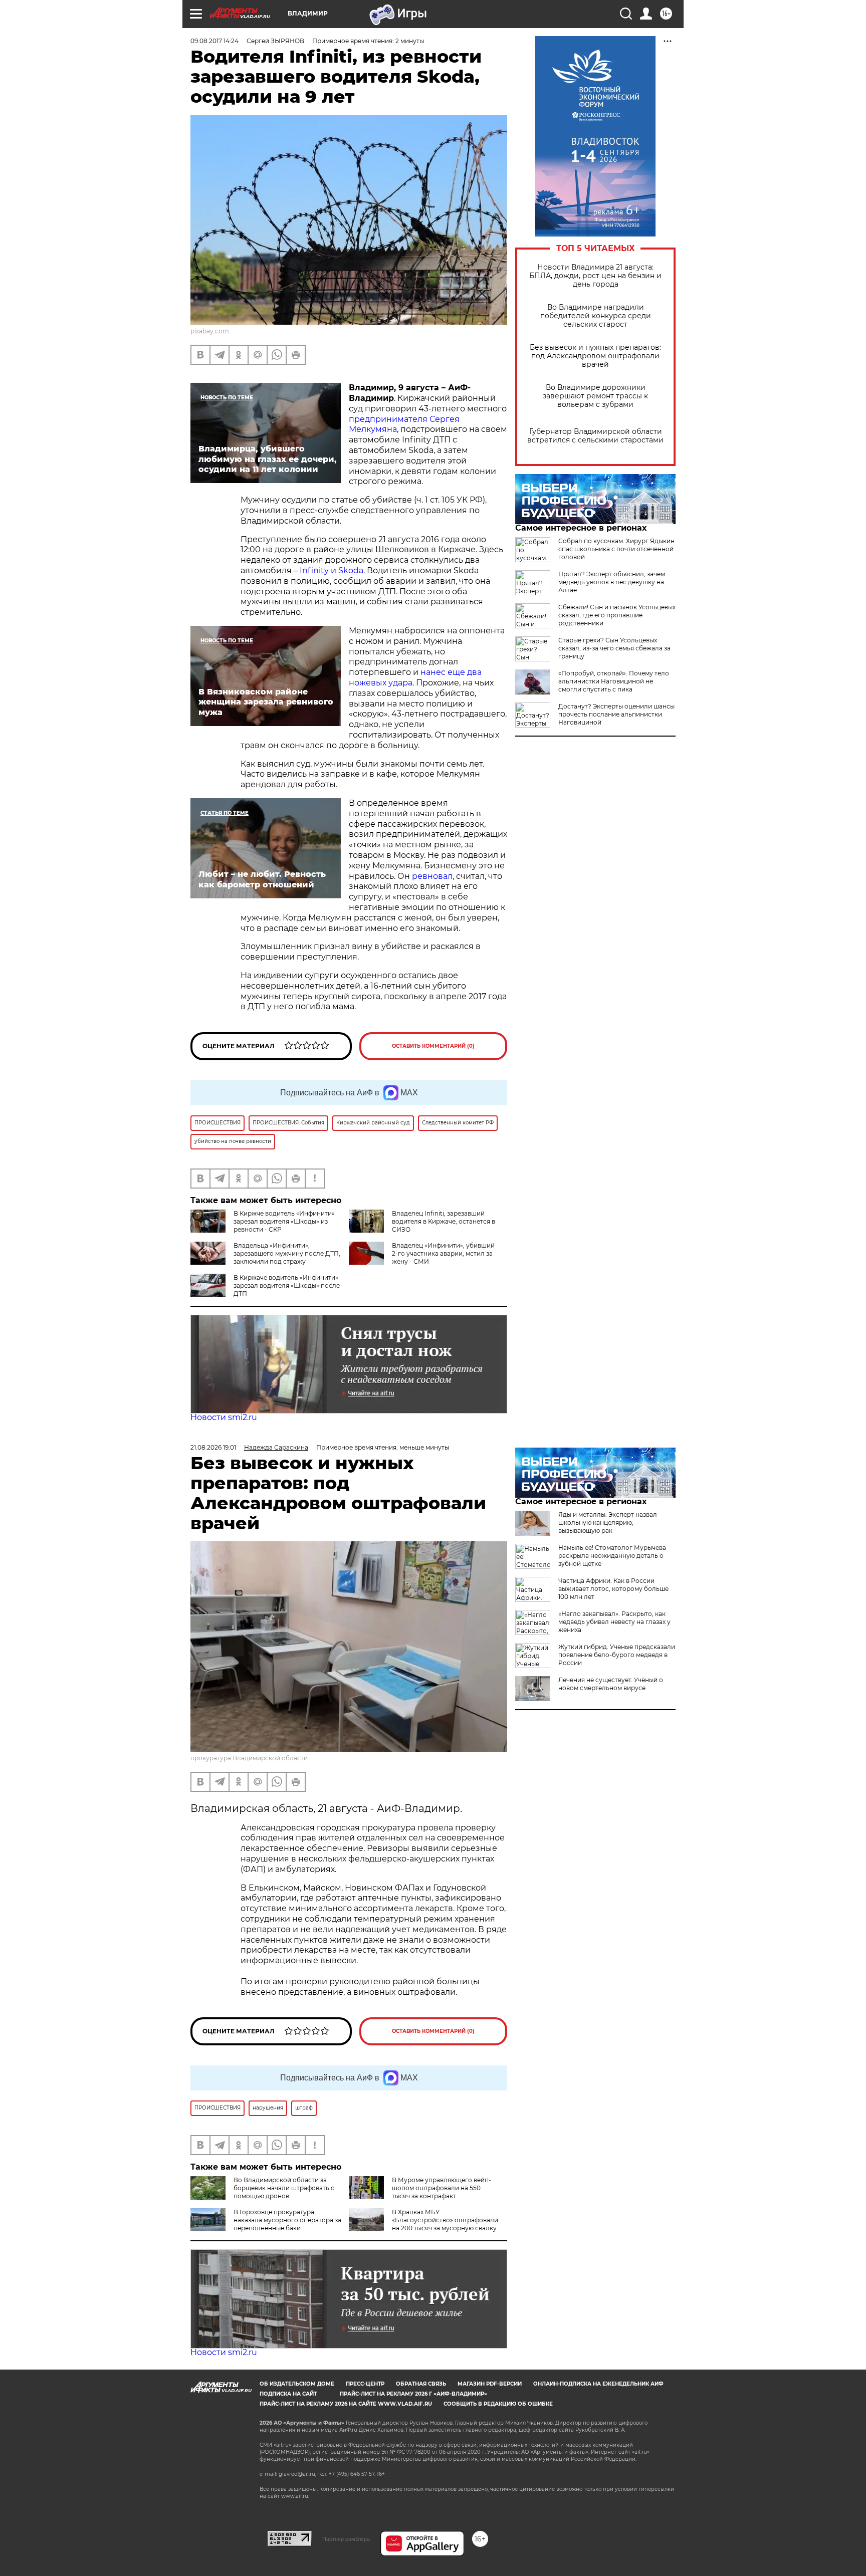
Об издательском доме (297, 2384)
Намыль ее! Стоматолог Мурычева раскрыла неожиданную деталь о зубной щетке (612, 1556)
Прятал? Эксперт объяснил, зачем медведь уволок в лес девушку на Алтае (612, 582)
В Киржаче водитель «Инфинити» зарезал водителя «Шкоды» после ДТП (287, 1285)
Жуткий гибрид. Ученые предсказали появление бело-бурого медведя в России (617, 1655)
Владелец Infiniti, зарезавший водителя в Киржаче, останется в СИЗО (444, 1221)
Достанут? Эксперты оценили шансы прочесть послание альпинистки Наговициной (616, 714)
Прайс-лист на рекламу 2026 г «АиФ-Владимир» (413, 2394)
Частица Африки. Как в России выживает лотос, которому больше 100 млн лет (613, 1589)
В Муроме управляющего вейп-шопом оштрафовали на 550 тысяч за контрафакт (442, 2188)
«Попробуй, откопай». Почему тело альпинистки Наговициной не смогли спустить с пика (614, 681)
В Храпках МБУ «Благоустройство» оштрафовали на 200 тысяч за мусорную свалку (445, 2220)
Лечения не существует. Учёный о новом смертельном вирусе (611, 1684)
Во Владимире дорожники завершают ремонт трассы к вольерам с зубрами (595, 396)
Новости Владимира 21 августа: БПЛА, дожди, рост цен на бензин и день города (595, 276)
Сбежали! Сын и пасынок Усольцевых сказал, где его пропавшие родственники (617, 615)
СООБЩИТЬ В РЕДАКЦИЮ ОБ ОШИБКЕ (498, 2404)
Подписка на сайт (288, 2394)
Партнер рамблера (346, 2539)
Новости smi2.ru (224, 1417)
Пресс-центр (365, 2384)
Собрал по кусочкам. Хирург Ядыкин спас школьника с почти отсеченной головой (616, 549)
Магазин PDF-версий (490, 2384)
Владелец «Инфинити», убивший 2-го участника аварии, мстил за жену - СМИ (443, 1253)
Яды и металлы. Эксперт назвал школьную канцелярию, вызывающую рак (608, 1523)
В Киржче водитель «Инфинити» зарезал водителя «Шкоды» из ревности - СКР (284, 1221)
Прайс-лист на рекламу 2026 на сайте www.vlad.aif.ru (346, 2404)
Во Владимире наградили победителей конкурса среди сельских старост (596, 316)
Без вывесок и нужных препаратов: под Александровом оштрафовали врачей (595, 356)
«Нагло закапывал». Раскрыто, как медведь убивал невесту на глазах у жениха (614, 1622)
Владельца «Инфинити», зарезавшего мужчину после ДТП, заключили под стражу (287, 1253)
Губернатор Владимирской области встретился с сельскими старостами (595, 436)
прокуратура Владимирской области (249, 1758)
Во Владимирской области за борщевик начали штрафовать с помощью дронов (284, 2188)
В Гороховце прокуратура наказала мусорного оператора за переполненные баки (287, 2220)
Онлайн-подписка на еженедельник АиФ (598, 2384)
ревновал (431, 876)
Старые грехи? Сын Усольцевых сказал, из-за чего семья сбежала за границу (614, 648)
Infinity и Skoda (331, 570)
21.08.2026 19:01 (213, 1447)
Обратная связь (421, 2384)
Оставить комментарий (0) (433, 1046)
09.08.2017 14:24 (214, 41)
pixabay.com (210, 331)
